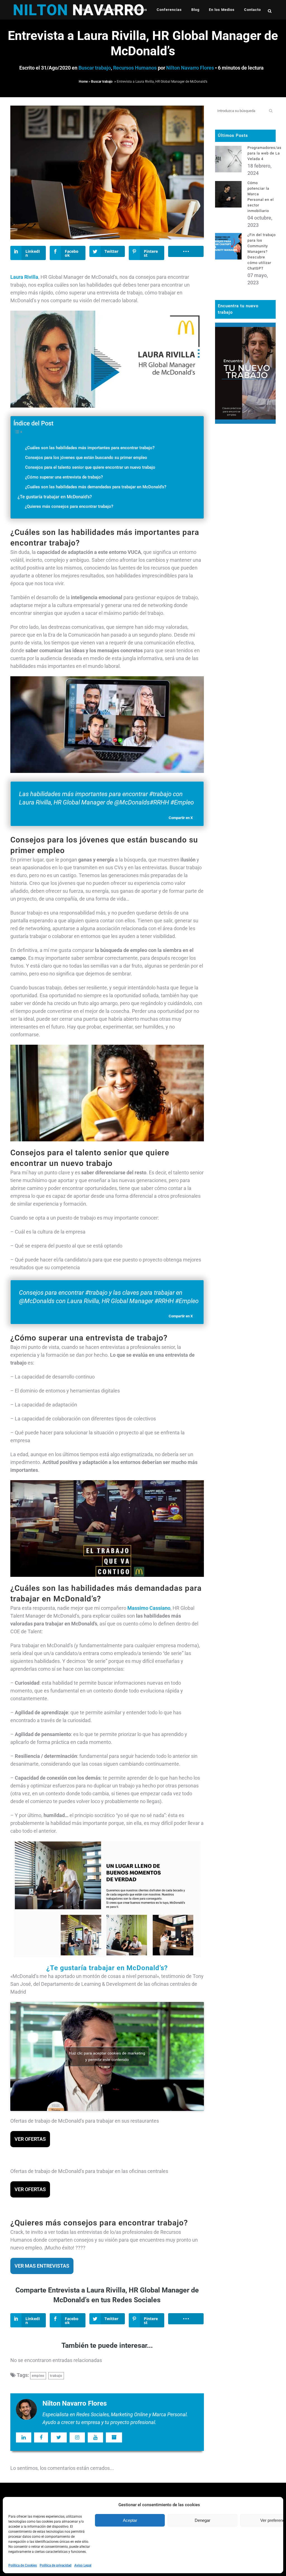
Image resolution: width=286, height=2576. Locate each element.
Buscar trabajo (95, 68)
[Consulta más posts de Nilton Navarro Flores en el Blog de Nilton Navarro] (114, 2437)
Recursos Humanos (135, 68)
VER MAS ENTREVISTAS (42, 2266)
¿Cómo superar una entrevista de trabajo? (64, 477)
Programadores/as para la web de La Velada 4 (264, 153)
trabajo (56, 2376)
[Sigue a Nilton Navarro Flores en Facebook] (41, 2437)
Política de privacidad (56, 2565)
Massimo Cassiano (149, 1608)
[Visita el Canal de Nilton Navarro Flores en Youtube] (95, 2437)
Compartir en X (181, 818)
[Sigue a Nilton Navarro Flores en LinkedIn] (24, 2437)
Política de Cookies (23, 2565)
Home (83, 82)
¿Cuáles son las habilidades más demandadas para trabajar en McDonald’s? (96, 487)
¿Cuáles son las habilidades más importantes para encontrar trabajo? (90, 448)
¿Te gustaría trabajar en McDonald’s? (55, 497)
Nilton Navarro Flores (190, 68)
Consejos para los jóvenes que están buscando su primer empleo (86, 458)
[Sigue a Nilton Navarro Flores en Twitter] (59, 2437)
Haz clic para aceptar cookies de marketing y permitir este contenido (107, 2056)
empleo (38, 2376)
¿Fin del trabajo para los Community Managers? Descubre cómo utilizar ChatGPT (262, 252)
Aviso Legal (83, 2565)
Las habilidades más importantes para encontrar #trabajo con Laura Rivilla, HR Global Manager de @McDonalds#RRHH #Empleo (106, 798)
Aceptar (130, 2520)
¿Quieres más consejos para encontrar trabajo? (69, 506)
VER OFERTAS (30, 2139)
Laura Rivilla (24, 277)
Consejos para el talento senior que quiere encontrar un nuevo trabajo (90, 467)
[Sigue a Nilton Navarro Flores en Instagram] (77, 2437)
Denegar (202, 2520)
